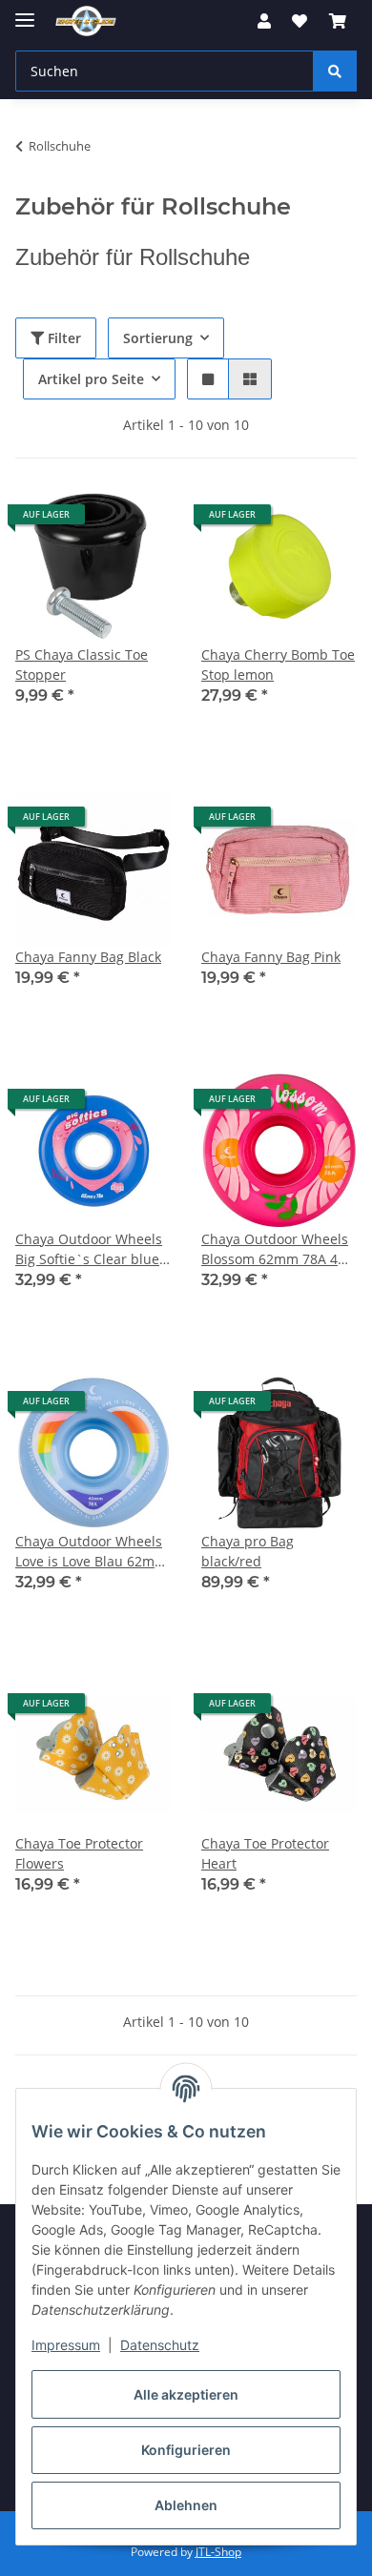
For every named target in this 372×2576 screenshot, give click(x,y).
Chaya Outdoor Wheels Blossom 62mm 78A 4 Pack (275, 1249)
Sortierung (158, 338)
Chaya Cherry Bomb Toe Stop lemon (278, 664)
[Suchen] (335, 71)
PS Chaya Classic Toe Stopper (82, 664)
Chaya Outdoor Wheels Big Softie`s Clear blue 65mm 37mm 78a (89, 1249)
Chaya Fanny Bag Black (88, 957)
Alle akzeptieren (186, 2394)
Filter (62, 338)
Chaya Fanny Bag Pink (271, 957)
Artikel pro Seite (91, 379)
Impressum (66, 2345)
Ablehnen (186, 2505)
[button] (264, 21)
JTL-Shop (218, 2552)
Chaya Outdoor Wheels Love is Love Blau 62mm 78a (91, 1552)
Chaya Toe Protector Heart (265, 1853)
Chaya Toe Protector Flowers (79, 1853)
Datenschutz (160, 2345)
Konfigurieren (186, 2450)
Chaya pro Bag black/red (248, 1551)
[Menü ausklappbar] (25, 12)
